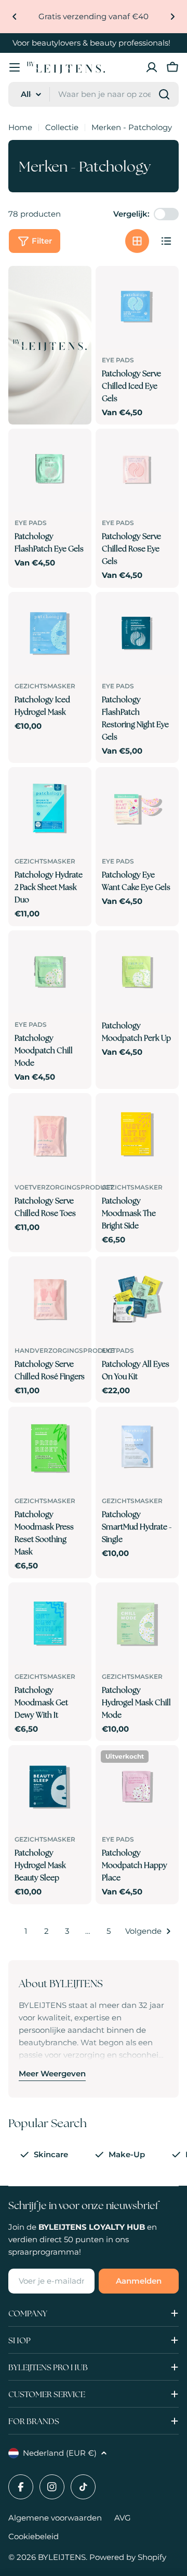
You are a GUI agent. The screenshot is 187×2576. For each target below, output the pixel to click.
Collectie (62, 127)
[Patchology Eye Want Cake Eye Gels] (137, 809)
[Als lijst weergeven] (166, 241)
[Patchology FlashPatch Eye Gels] (50, 470)
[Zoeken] (164, 94)
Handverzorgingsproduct (65, 1350)
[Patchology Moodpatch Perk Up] (137, 972)
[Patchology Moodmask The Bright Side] (137, 1135)
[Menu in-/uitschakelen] (15, 67)
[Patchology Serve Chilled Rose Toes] (50, 1135)
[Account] (152, 67)
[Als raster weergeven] (137, 241)
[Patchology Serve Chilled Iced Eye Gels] (137, 307)
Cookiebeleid (34, 2536)
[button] (15, 17)
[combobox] (94, 94)
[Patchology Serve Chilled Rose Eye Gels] (137, 470)
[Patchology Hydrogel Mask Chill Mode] (137, 1624)
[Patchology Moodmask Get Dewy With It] (50, 1624)
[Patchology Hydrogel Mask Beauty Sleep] (50, 1787)
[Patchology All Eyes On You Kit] (137, 1298)
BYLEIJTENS (62, 2557)
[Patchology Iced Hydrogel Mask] (50, 633)
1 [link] (26, 1931)
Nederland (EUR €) (60, 2453)
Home (20, 127)
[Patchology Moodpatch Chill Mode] (50, 972)
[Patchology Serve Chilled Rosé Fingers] (50, 1298)
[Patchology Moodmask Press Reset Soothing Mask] (50, 1448)
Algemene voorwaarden (55, 2518)
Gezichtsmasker (45, 686)
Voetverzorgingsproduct (64, 1187)
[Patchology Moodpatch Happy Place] (137, 1787)
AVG (123, 2518)
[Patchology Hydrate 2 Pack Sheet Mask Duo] (50, 809)
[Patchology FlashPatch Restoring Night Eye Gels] (137, 633)
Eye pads (118, 360)
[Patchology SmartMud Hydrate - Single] (137, 1448)
